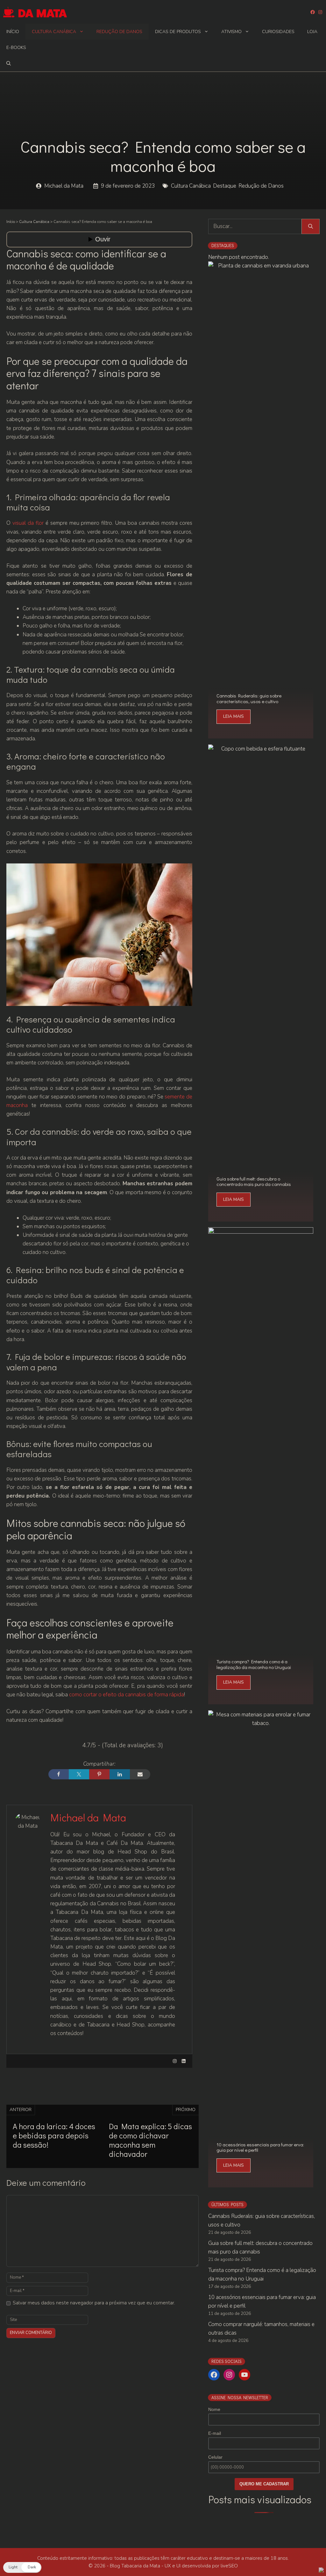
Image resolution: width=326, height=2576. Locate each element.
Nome (214, 2409)
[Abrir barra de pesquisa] (9, 64)
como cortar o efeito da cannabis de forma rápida (127, 1695)
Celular (215, 2457)
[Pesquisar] (311, 226)
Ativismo (231, 32)
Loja (312, 32)
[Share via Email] (140, 1774)
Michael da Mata (64, 186)
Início (13, 32)
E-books (16, 48)
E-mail (215, 2433)
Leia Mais (234, 716)
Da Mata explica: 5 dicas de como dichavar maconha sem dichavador (150, 2140)
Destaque (225, 186)
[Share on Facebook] (59, 1774)
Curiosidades (278, 32)
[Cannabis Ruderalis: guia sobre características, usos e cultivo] (261, 734)
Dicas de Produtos (178, 32)
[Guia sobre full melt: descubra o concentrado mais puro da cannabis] (261, 1217)
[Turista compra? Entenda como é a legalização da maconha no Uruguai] (261, 1700)
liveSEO (229, 2566)
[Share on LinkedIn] (120, 1774)
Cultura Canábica (54, 32)
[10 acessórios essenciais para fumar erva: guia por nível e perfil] (261, 2183)
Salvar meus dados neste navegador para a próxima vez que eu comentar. (94, 2303)
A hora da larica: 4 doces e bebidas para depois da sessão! (54, 2135)
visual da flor (27, 523)
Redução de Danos (119, 32)
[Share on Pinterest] (99, 1774)
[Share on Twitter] (79, 1774)
